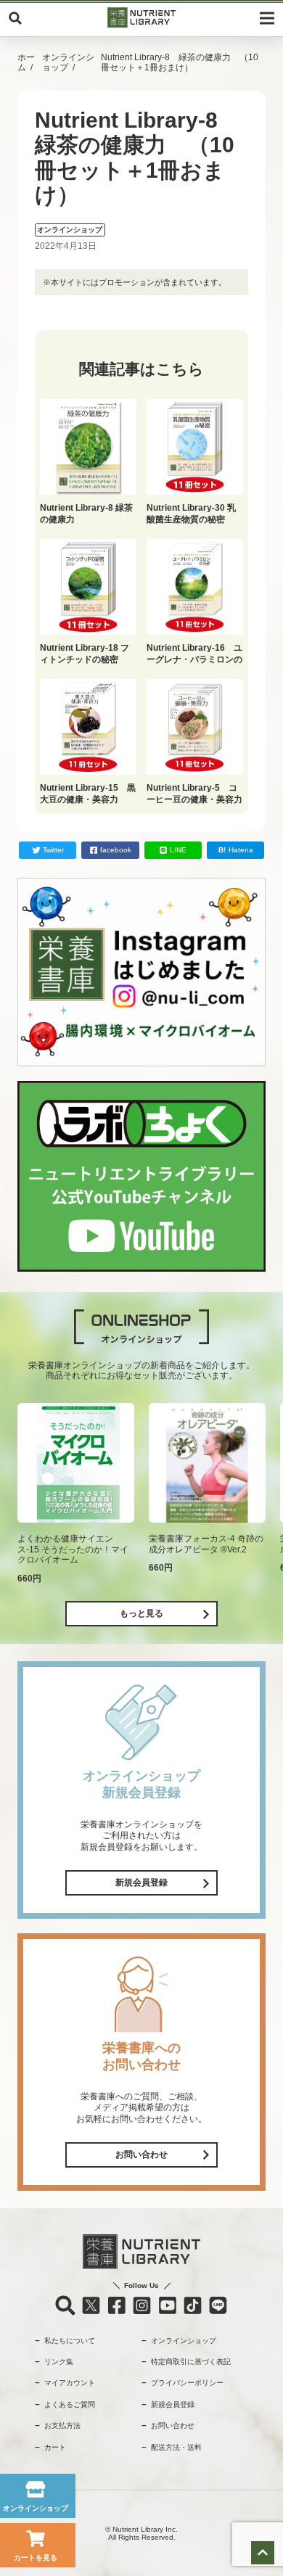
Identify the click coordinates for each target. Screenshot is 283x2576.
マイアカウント (70, 2383)
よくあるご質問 (70, 2404)
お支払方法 (62, 2425)
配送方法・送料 (176, 2447)
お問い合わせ (141, 2155)
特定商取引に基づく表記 (191, 2362)
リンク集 (59, 2362)
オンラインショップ (68, 62)
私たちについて (70, 2341)
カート (55, 2447)
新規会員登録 (141, 1882)
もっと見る (141, 1613)
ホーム (26, 62)
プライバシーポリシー (187, 2383)
